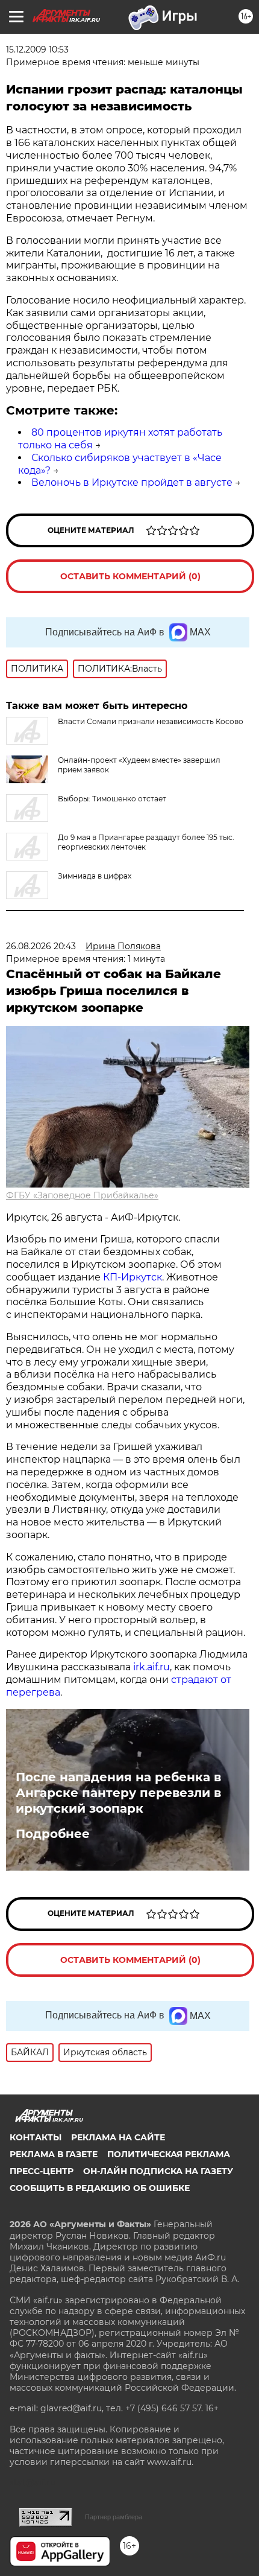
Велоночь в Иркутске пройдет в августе (132, 482)
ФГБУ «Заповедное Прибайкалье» (82, 1195)
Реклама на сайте (118, 2137)
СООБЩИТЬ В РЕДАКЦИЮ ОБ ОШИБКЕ (100, 2188)
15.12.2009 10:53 (37, 49)
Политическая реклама (169, 2154)
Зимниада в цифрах (95, 876)
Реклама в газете (54, 2154)
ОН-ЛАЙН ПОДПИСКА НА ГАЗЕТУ (158, 2171)
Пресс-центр (42, 2171)
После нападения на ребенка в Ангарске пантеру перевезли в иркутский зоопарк (118, 1793)
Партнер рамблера (114, 2517)
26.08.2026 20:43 (41, 946)
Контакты (36, 2137)
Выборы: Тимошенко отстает (112, 799)
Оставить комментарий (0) (130, 576)
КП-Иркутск (133, 1277)
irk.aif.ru (151, 1667)
